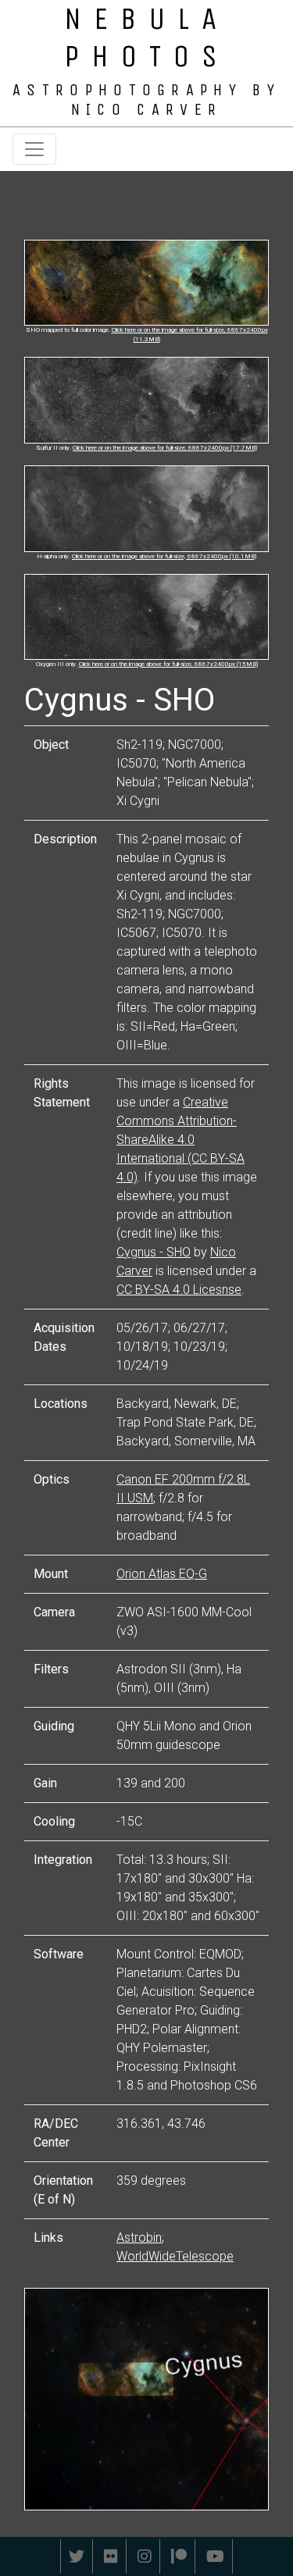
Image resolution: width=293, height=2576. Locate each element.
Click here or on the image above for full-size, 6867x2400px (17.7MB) (165, 448)
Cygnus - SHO (154, 1252)
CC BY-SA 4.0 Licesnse (179, 1290)
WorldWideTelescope (175, 2256)
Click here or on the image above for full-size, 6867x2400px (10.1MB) (164, 556)
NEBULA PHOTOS (147, 37)
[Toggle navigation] (34, 149)
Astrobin (139, 2238)
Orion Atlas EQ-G (162, 1574)
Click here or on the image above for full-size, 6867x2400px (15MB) (168, 664)
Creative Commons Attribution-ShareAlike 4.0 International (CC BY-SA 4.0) (180, 1140)
